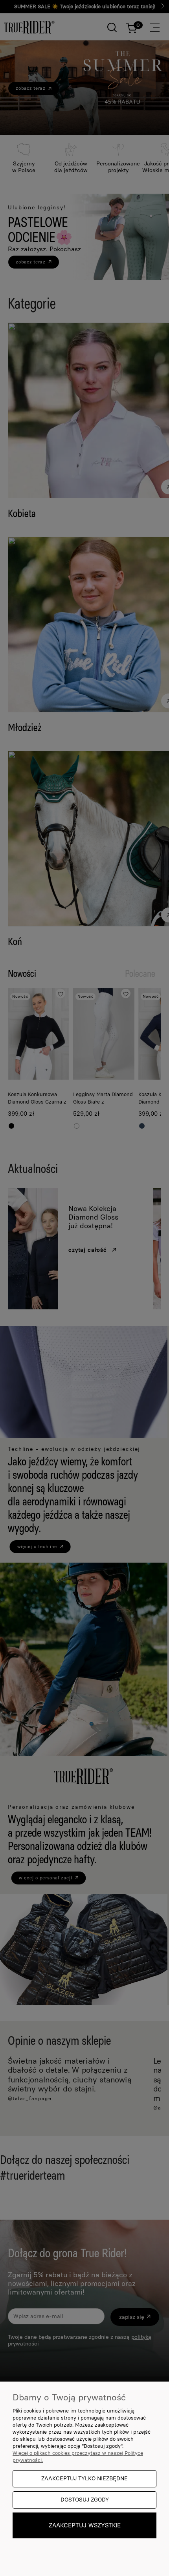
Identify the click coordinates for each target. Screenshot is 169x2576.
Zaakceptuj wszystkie (85, 2525)
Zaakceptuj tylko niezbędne (84, 2479)
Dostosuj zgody (85, 2500)
